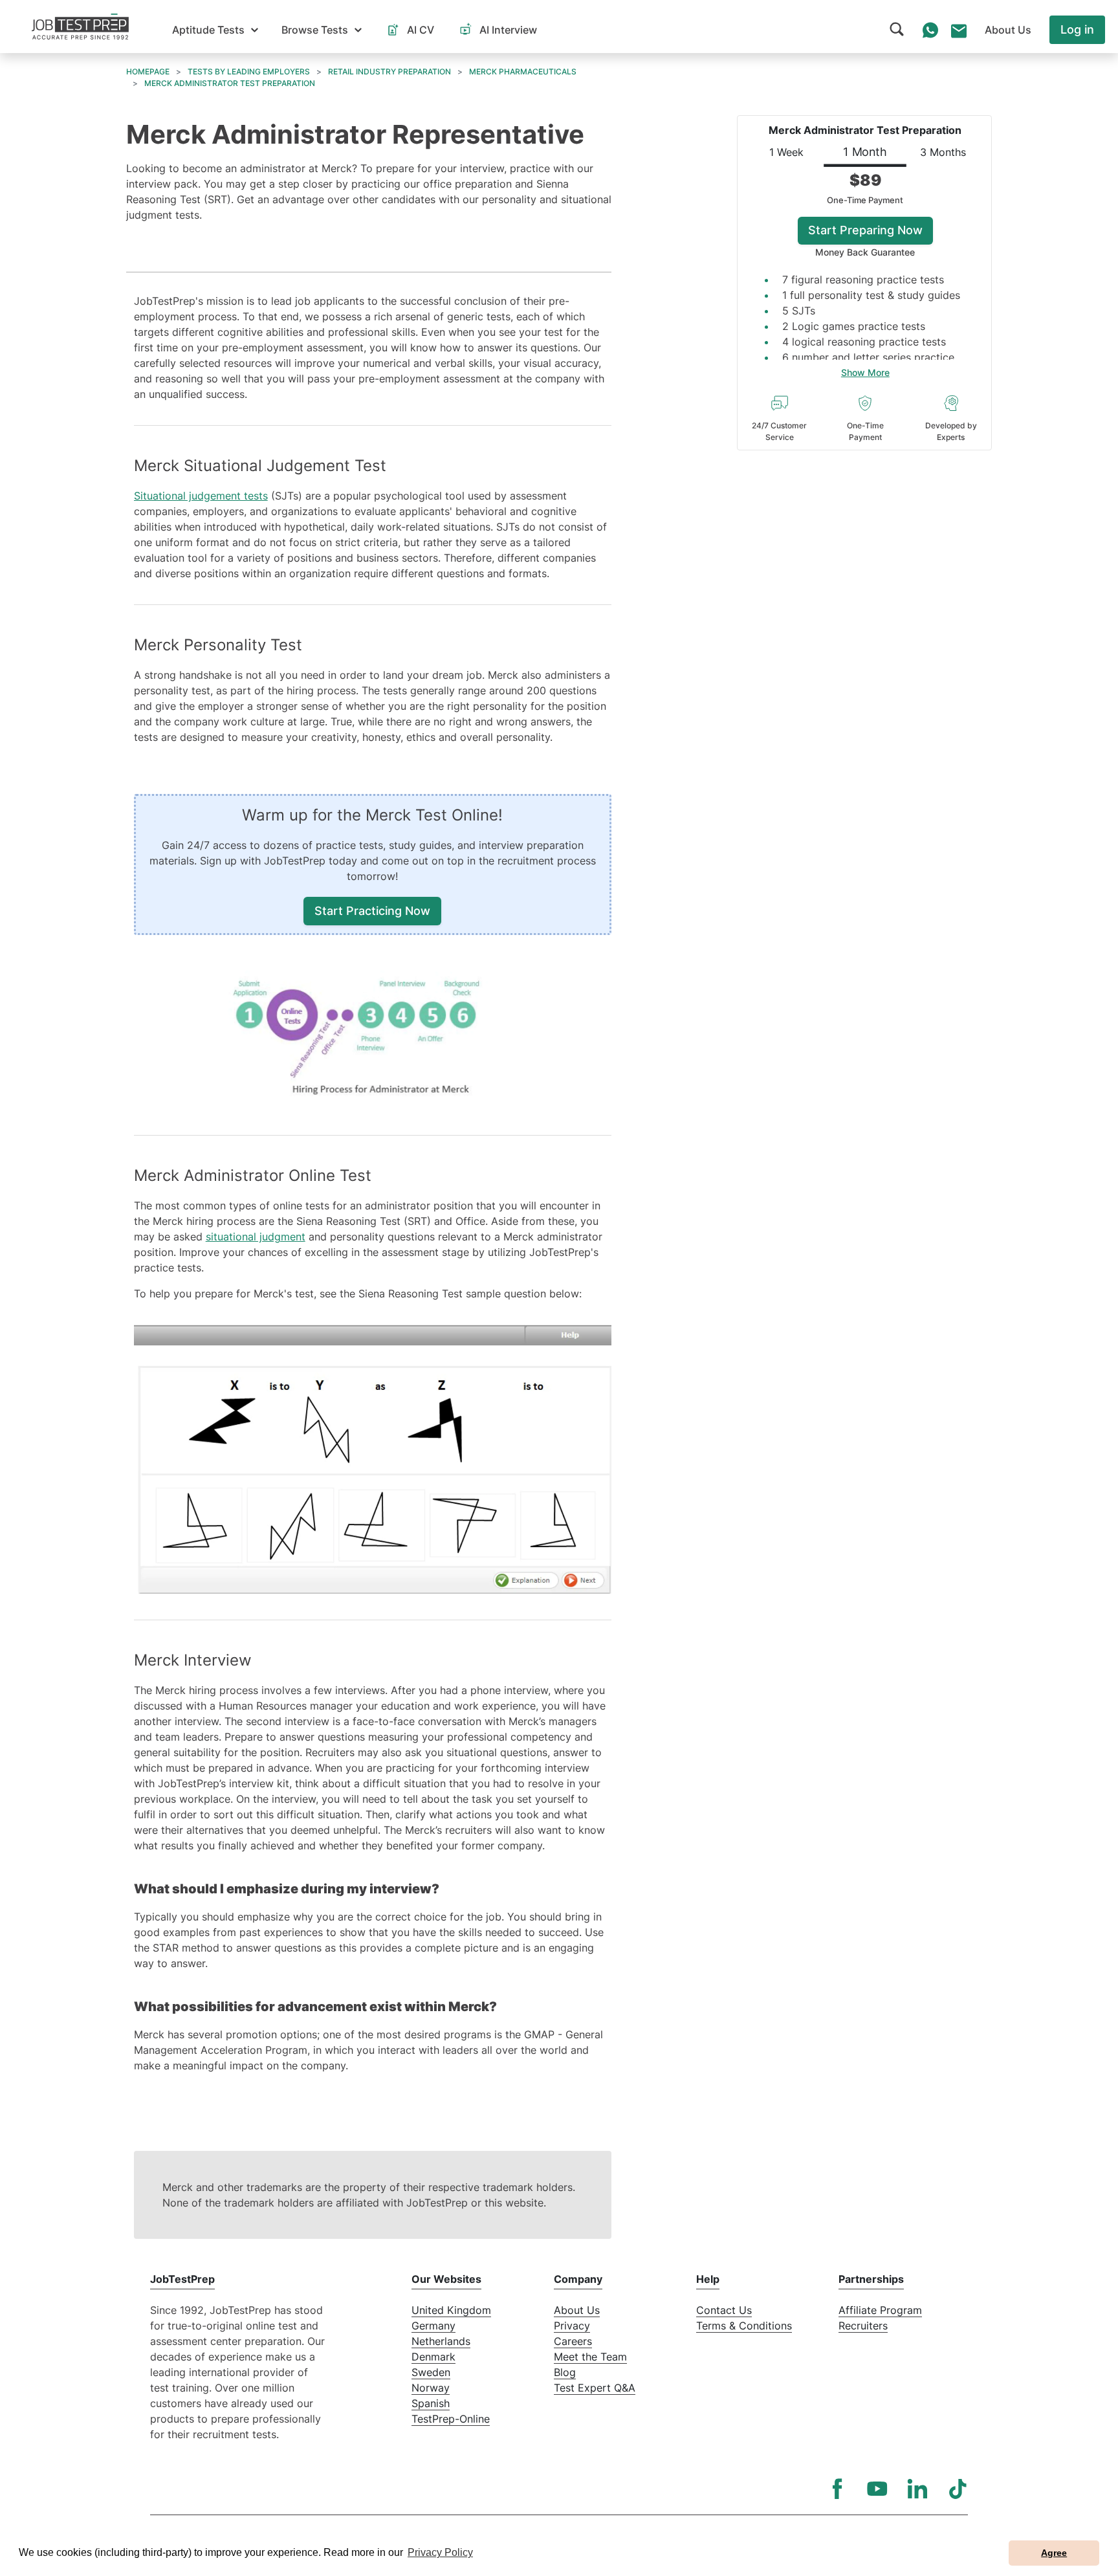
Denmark (433, 2357)
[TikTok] (958, 2489)
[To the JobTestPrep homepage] (80, 27)
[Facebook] (837, 2489)
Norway (431, 2388)
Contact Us (724, 2310)
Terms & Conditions (744, 2326)
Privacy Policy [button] (440, 2552)
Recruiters (863, 2326)
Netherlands (441, 2341)
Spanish (431, 2403)
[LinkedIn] (917, 2489)
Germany (433, 2326)
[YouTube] (877, 2489)
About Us (577, 2310)
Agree (1054, 2553)
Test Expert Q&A (595, 2388)
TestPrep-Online (451, 2419)
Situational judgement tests (201, 496)
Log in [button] (1077, 29)
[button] (215, 30)
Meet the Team (590, 2357)
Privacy (572, 2326)
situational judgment (256, 1237)
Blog (565, 2372)
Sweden (431, 2372)
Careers (573, 2341)
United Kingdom (451, 2310)
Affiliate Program (880, 2310)
